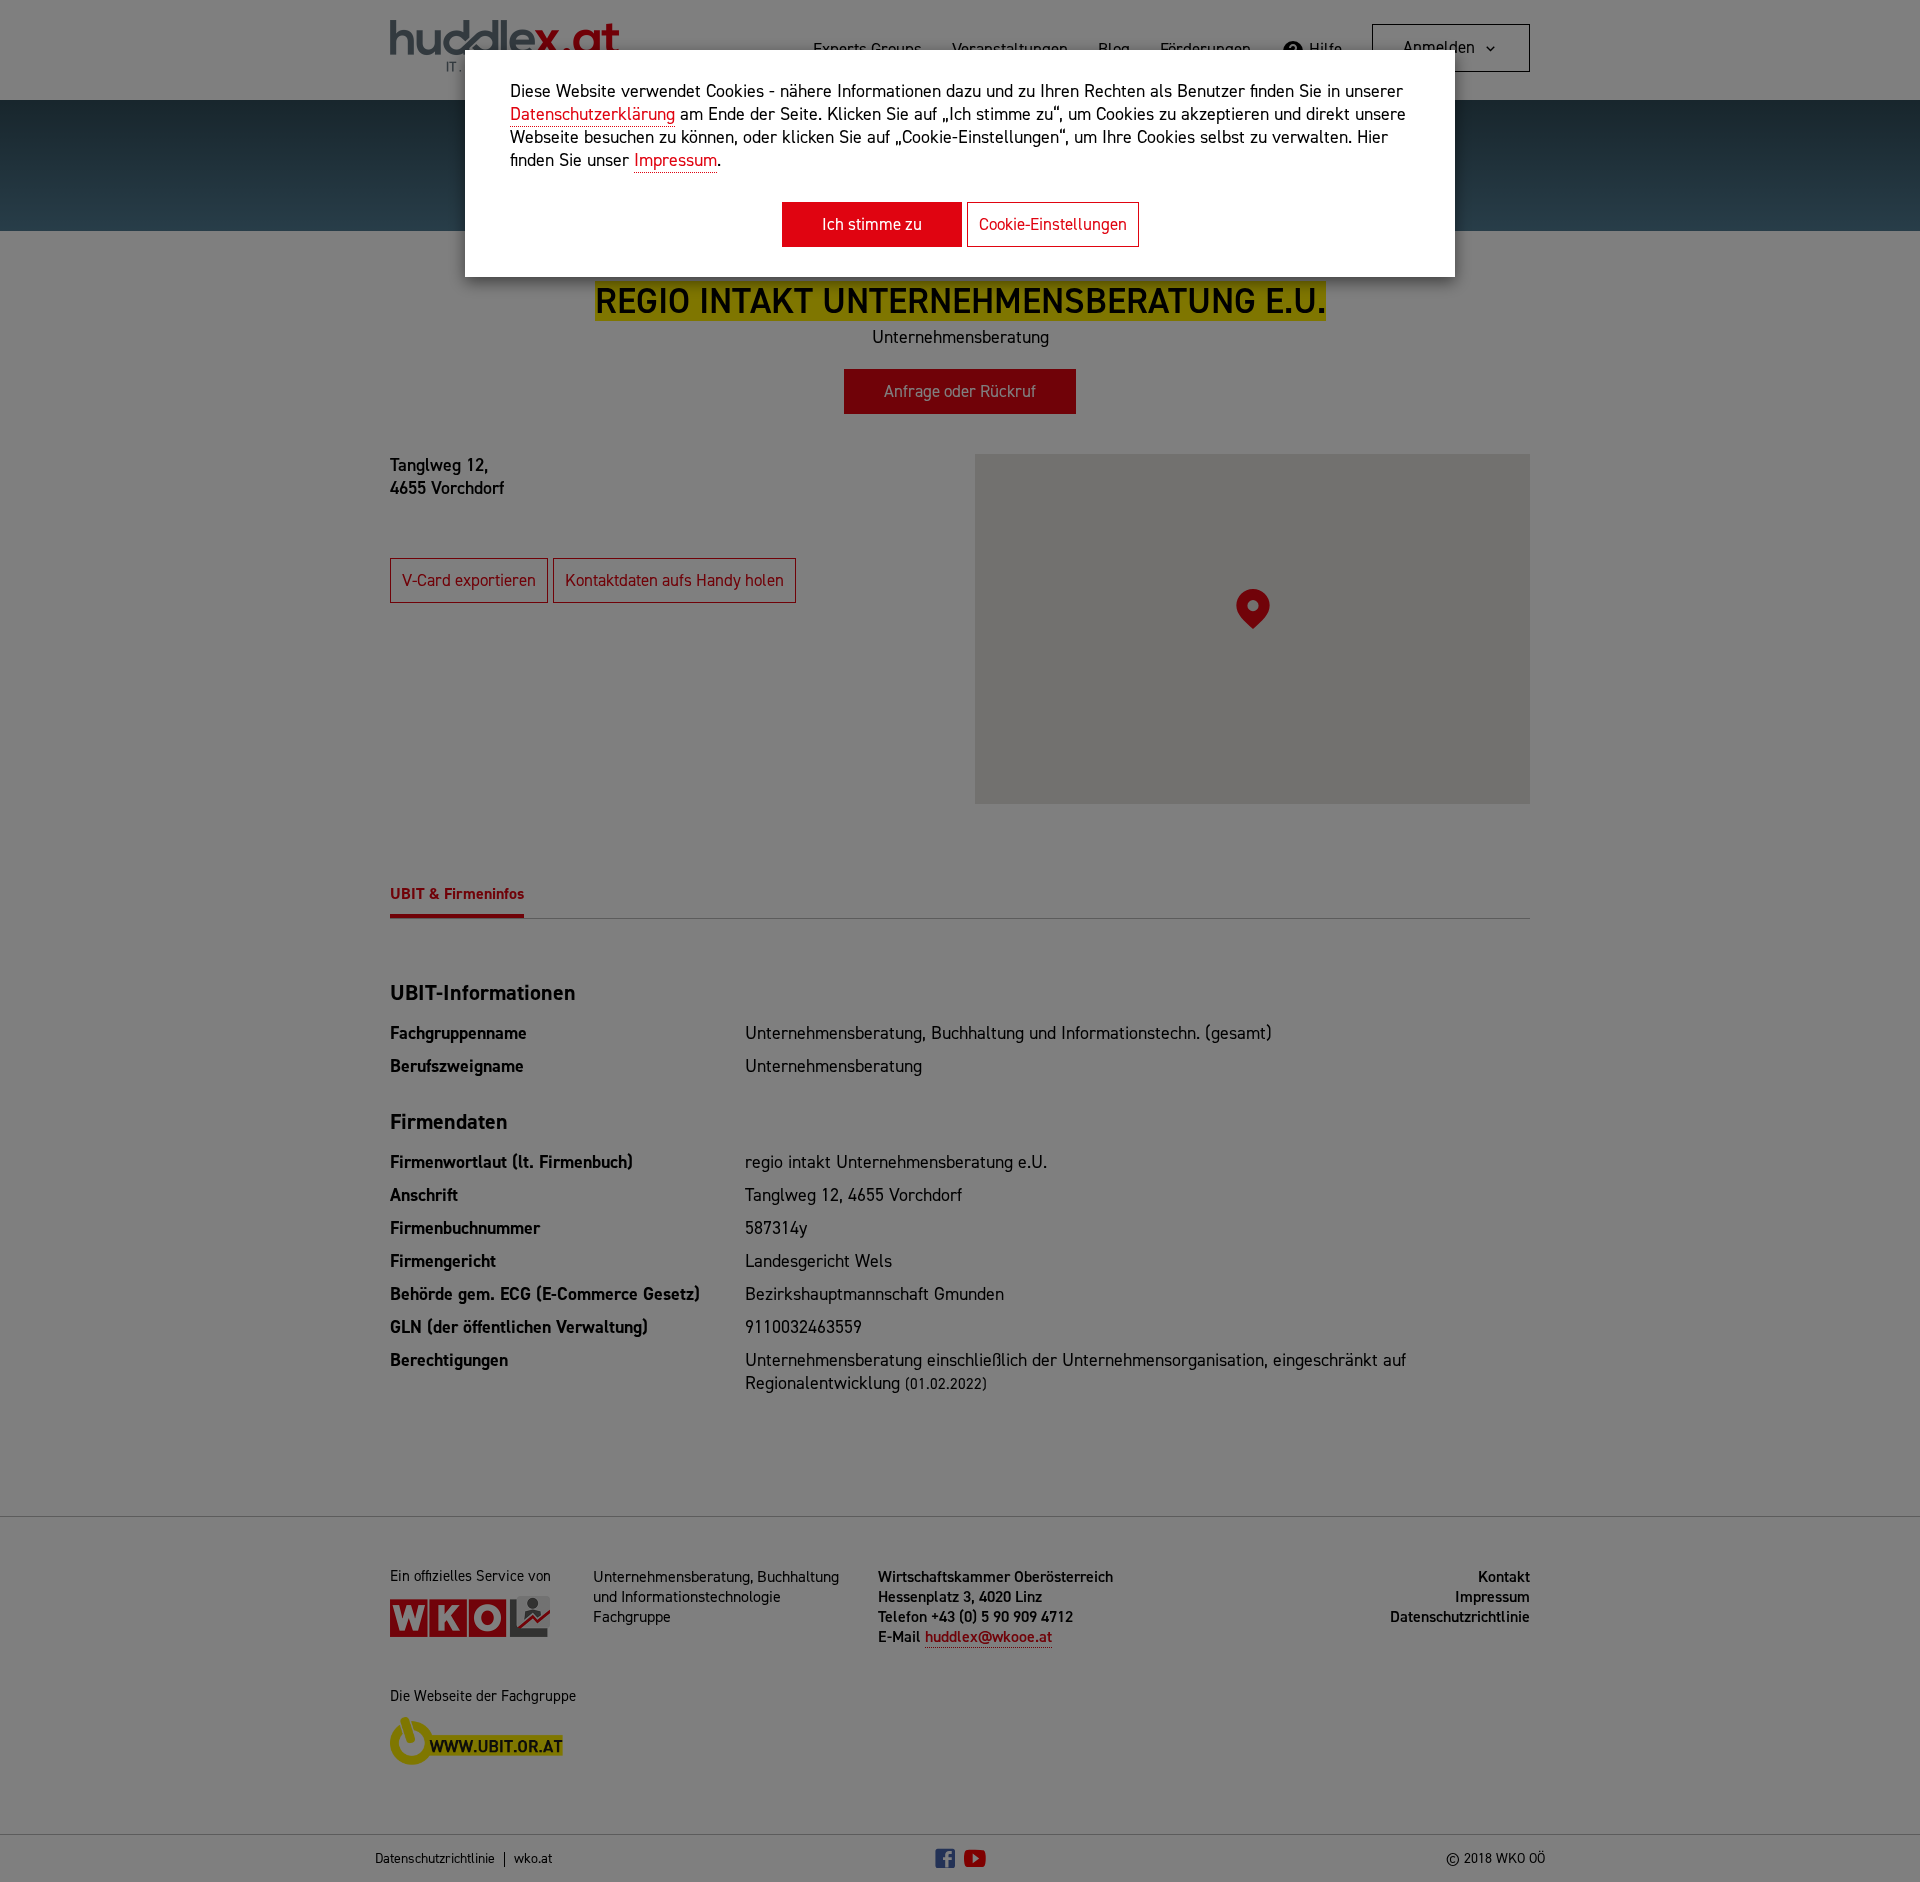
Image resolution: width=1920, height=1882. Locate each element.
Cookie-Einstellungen (1053, 224)
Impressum (675, 160)
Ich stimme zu (872, 224)
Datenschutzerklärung (592, 114)
